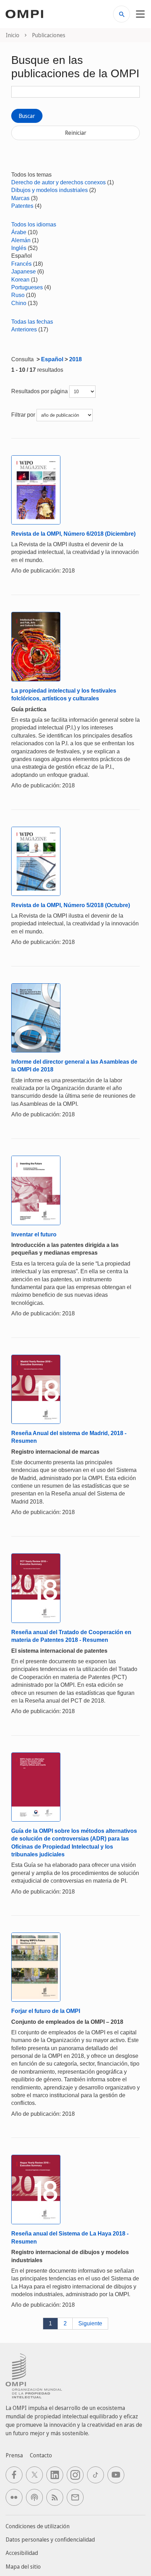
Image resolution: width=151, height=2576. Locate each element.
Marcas (20, 198)
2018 (75, 359)
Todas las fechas (32, 322)
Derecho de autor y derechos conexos (58, 182)
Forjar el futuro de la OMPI (46, 2011)
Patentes (22, 206)
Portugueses (27, 287)
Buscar (27, 116)
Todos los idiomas (34, 224)
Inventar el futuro (34, 1234)
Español (52, 359)
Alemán (21, 240)
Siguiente (90, 2323)
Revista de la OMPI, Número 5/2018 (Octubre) (71, 905)
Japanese (24, 272)
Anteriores (24, 329)
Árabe (19, 232)
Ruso (18, 295)
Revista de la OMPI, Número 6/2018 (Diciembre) (73, 534)
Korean (20, 280)
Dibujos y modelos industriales (50, 190)
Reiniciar (76, 133)
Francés (21, 264)
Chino (19, 303)
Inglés (19, 248)
